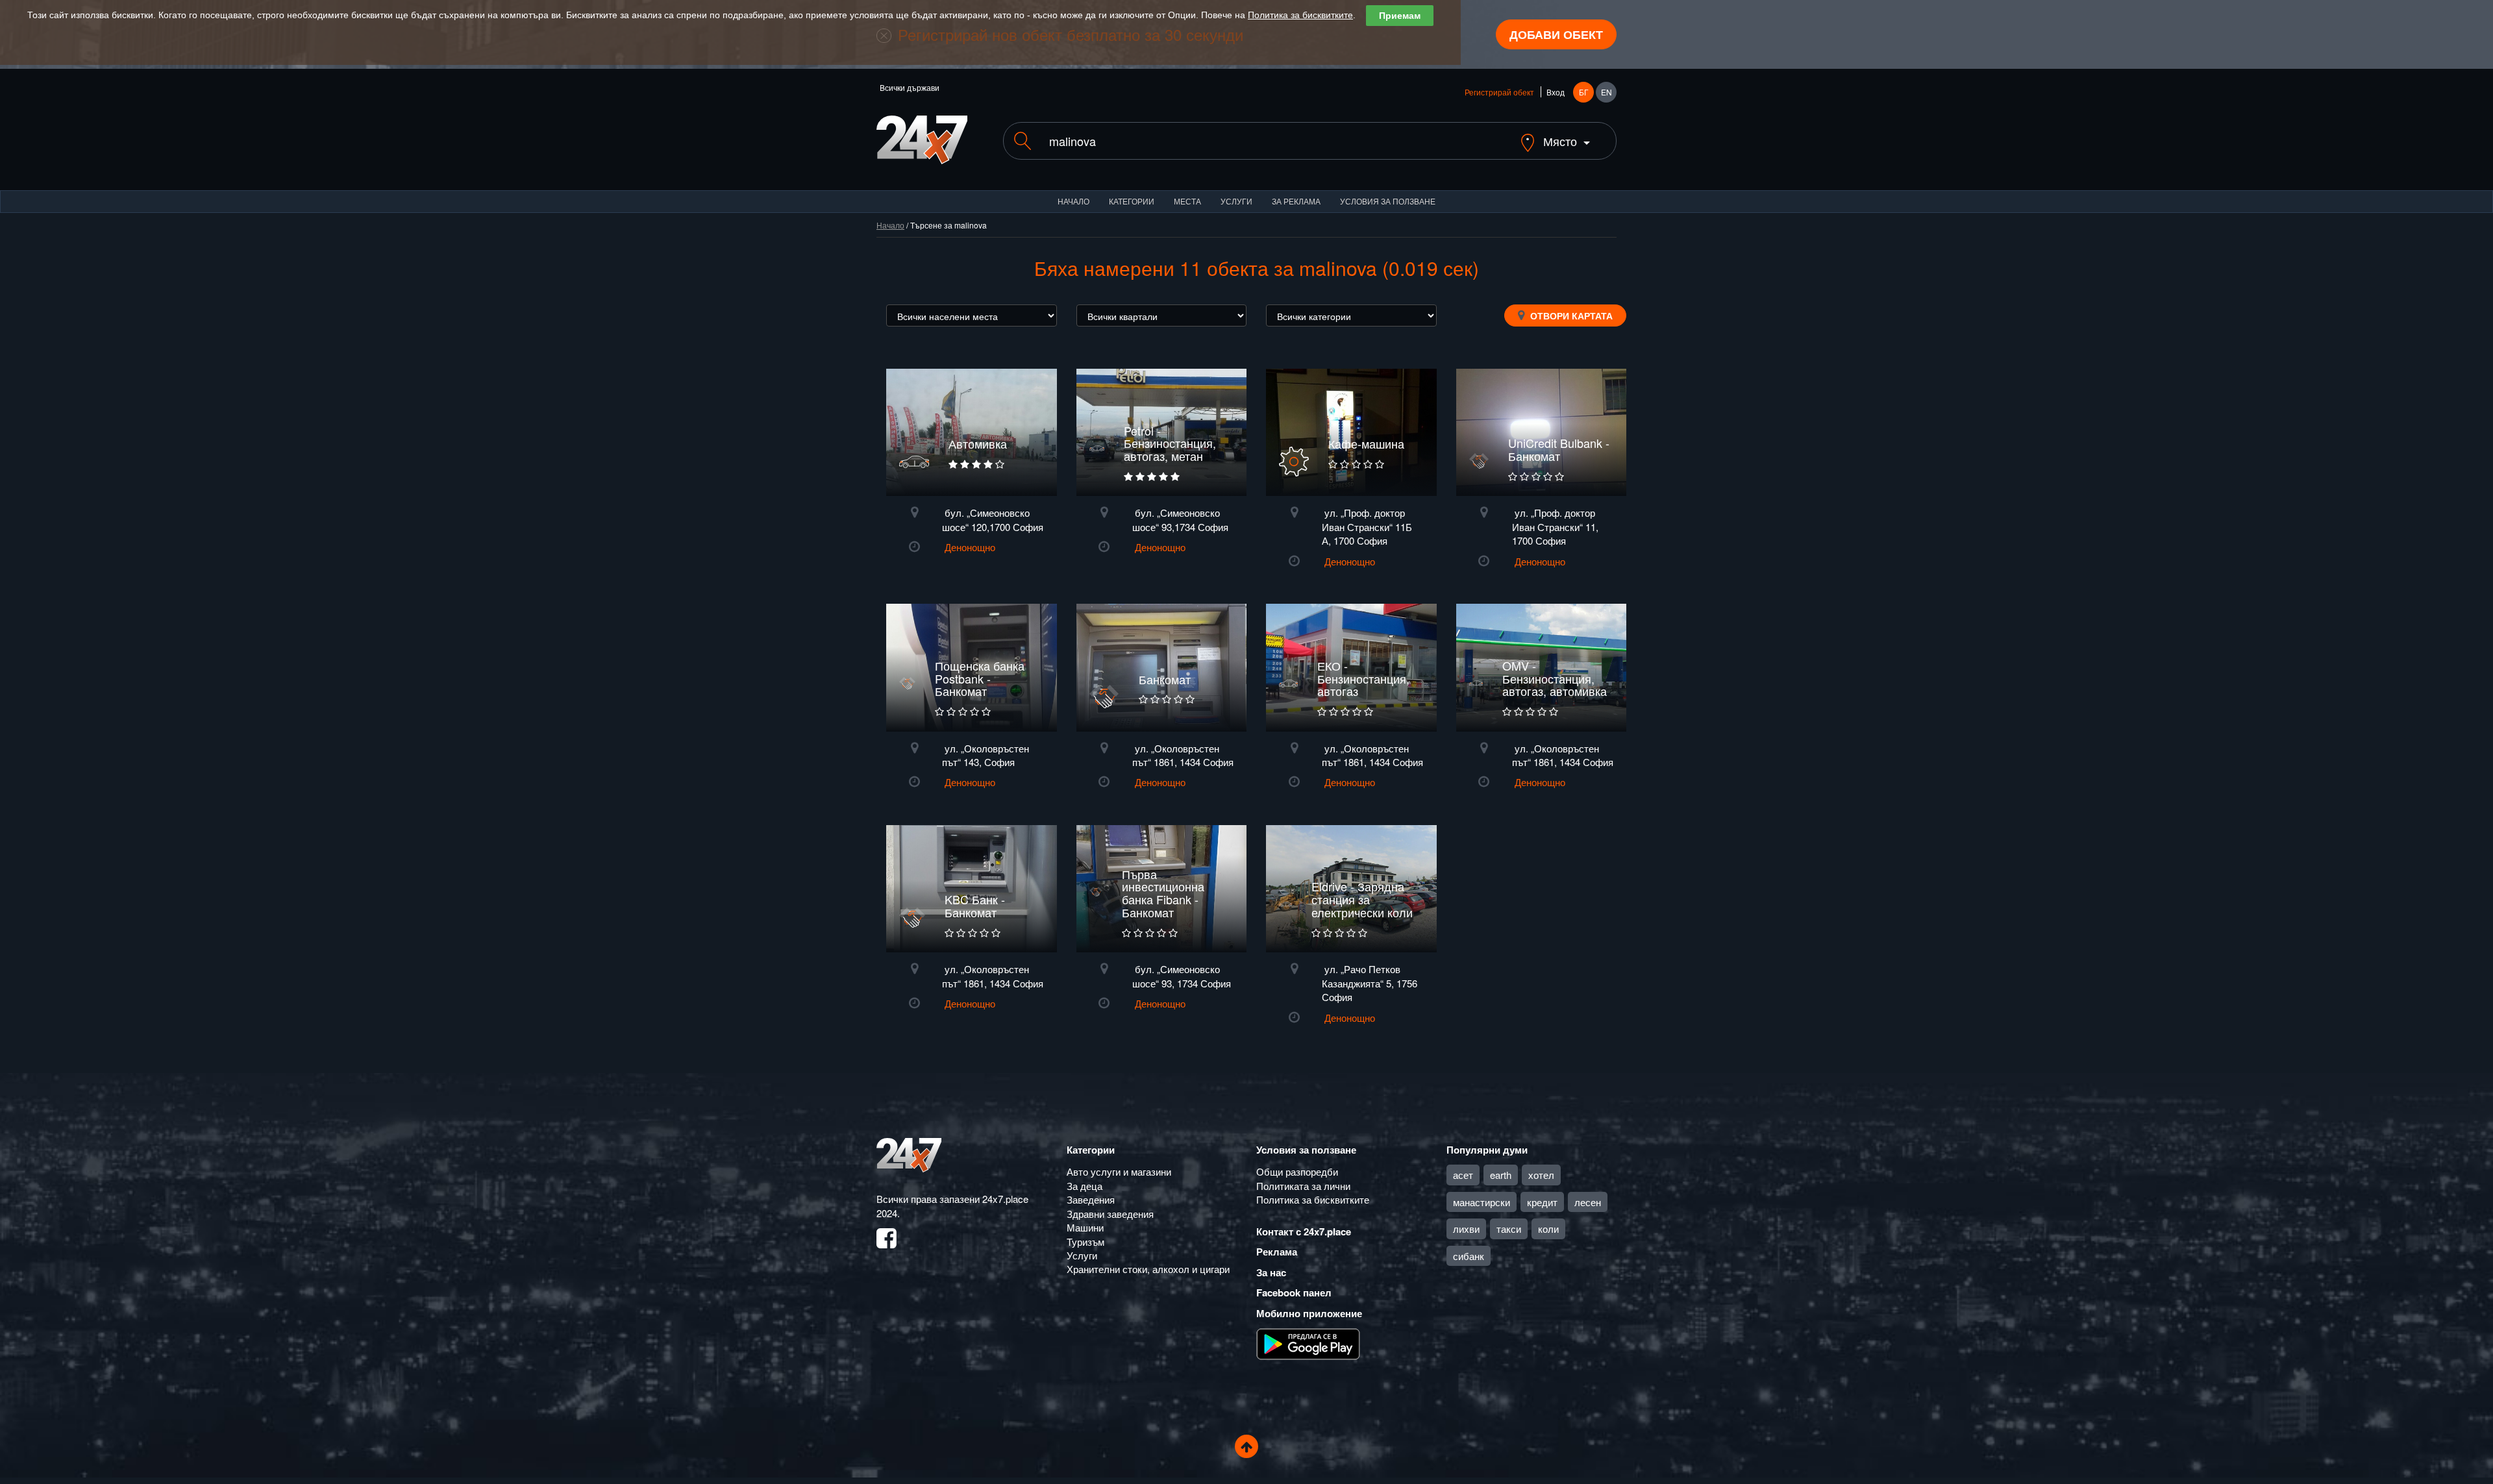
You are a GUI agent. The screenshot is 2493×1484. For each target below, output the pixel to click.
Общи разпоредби (1297, 1171)
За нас (1271, 1272)
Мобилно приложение (1309, 1313)
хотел (1541, 1175)
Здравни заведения (1110, 1214)
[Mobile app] (1308, 1343)
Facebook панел (1294, 1292)
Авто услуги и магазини (1119, 1171)
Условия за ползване (1388, 201)
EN (1606, 92)
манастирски (1482, 1202)
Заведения (1091, 1199)
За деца (1085, 1186)
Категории (1132, 201)
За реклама (1296, 201)
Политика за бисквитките (1300, 15)
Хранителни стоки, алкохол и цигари (1148, 1269)
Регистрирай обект (1499, 92)
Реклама (1277, 1252)
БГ (1584, 92)
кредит (1542, 1202)
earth (1501, 1175)
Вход (1556, 92)
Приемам (1400, 16)
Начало (1073, 201)
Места (1187, 201)
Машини (1085, 1227)
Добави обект (1556, 34)
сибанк (1469, 1256)
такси (1509, 1229)
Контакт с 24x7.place (1304, 1231)
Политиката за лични (1303, 1186)
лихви (1466, 1229)
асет (1463, 1175)
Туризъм (1085, 1242)
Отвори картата (1570, 315)
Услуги (1236, 201)
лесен (1588, 1202)
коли (1548, 1229)
